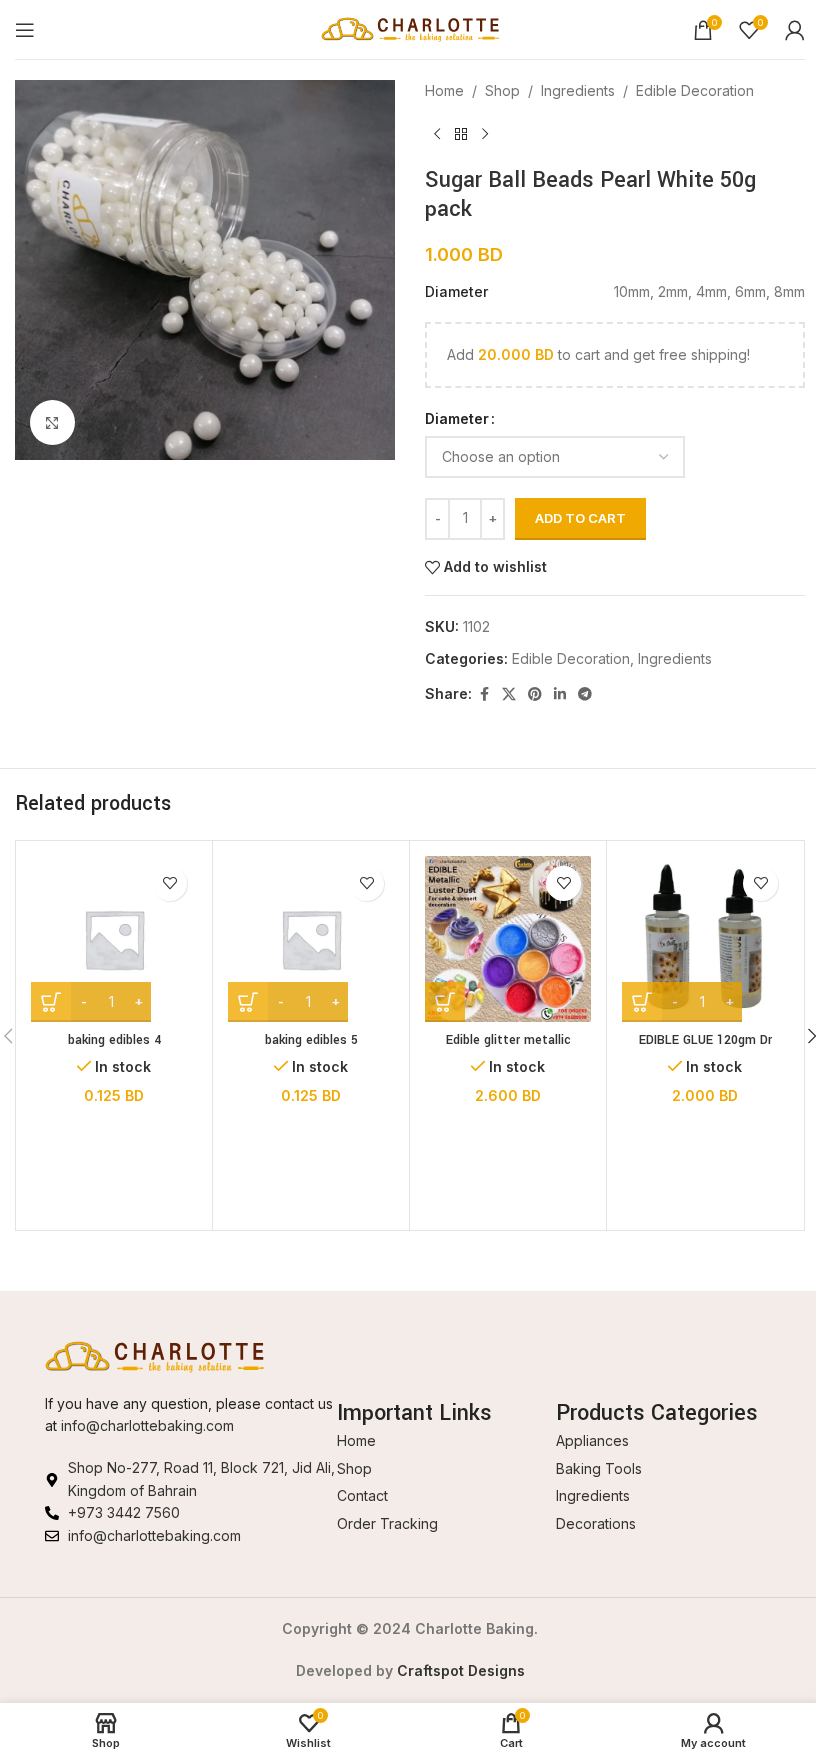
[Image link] (155, 1355)
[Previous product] (437, 134)
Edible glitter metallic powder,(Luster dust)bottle (508, 1050)
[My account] (795, 30)
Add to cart (580, 518)
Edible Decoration (695, 90)
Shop (502, 90)
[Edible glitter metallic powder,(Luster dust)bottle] (508, 939)
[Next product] (485, 134)
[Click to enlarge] (52, 422)
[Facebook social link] (484, 694)
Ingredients (578, 90)
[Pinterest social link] (535, 694)
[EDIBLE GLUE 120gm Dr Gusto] (705, 939)
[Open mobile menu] (25, 30)
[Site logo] (410, 27)
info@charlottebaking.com (147, 1425)
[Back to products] (461, 134)
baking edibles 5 (311, 1040)
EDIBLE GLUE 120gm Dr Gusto (705, 1050)
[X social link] (509, 694)
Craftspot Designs (461, 1670)
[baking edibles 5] (311, 939)
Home (444, 90)
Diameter (457, 418)
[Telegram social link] (585, 694)
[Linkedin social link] (560, 694)
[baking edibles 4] (114, 939)
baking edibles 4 (114, 1040)
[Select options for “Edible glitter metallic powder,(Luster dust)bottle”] (445, 1002)
